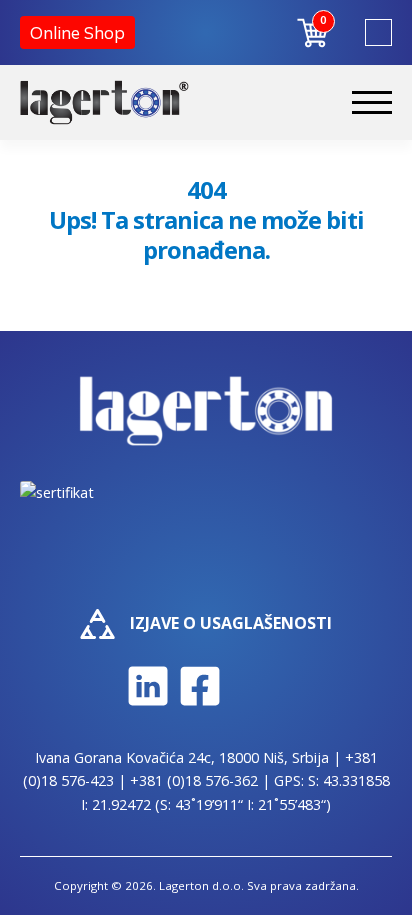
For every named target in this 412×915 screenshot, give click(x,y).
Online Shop (77, 32)
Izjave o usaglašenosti (231, 623)
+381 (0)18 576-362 (194, 780)
